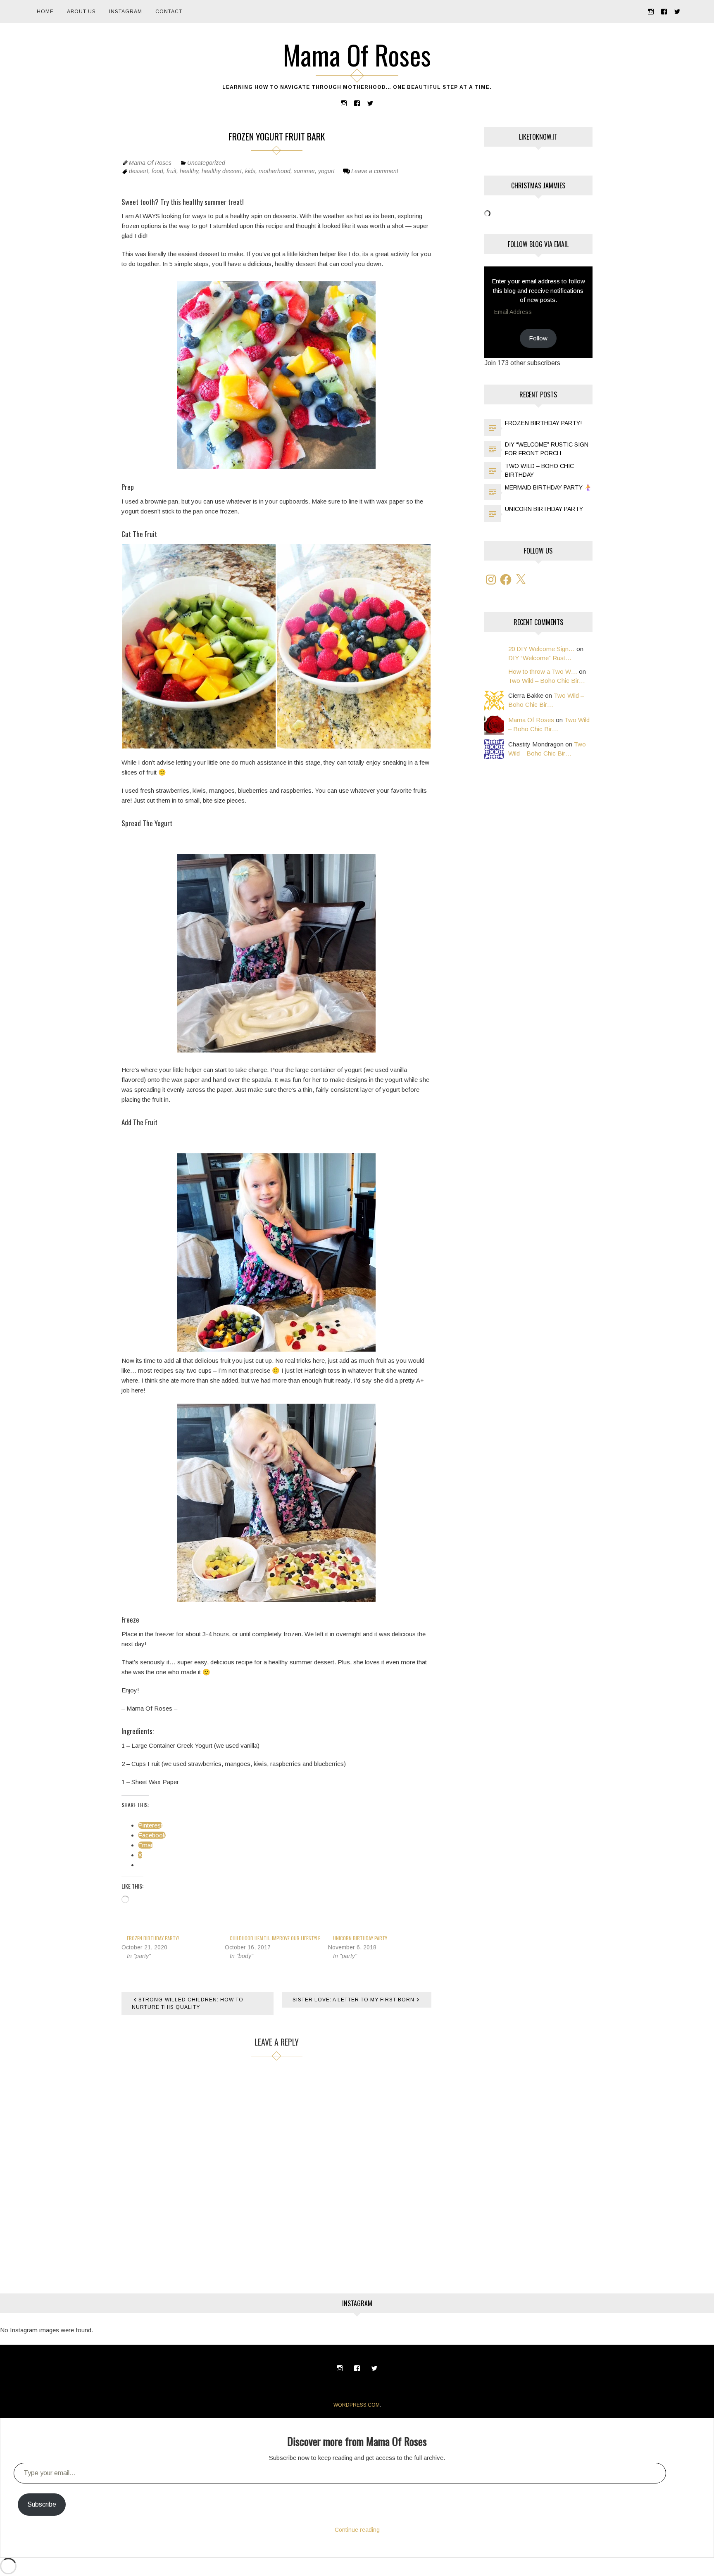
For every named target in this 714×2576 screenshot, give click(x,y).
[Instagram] (651, 11)
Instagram (126, 12)
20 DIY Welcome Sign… (541, 649)
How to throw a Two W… (543, 671)
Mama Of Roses (357, 55)
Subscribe (42, 2504)
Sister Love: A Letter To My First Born (353, 2000)
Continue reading (357, 2530)
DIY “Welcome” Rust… (540, 658)
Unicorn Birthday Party (360, 1938)
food (157, 171)
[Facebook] (664, 11)
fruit (171, 171)
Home (45, 12)
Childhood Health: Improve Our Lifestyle (275, 1938)
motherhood (275, 171)
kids (250, 171)
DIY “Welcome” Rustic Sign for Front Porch (547, 449)
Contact (169, 12)
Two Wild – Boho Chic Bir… (547, 681)
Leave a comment (375, 171)
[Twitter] (677, 11)
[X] (521, 580)
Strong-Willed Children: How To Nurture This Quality (188, 2003)
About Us (81, 12)
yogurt (326, 171)
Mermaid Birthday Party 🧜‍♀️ (548, 487)
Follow (538, 338)
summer (304, 171)
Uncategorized (206, 163)
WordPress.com (357, 2405)
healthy (189, 171)
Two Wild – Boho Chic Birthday (539, 470)
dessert (139, 171)
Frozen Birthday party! (153, 1938)
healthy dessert (222, 171)
